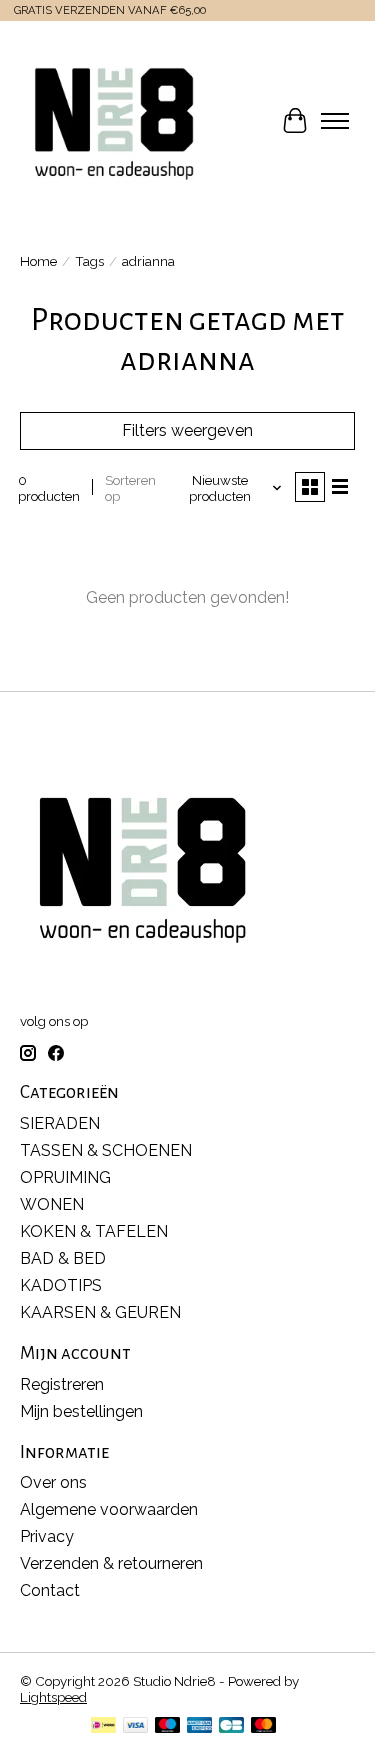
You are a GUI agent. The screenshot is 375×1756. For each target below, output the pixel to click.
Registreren (62, 1384)
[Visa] (136, 1726)
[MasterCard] (264, 1726)
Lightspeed (53, 1697)
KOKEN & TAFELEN (94, 1231)
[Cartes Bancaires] (231, 1726)
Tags (89, 261)
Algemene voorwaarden (109, 1509)
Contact (50, 1590)
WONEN (52, 1204)
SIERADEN (60, 1123)
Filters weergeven (187, 430)
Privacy (47, 1536)
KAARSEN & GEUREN (100, 1312)
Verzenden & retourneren (111, 1563)
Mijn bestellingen (81, 1411)
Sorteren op (130, 488)
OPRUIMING (65, 1177)
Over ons (53, 1482)
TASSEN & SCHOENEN (106, 1150)
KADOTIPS (61, 1285)
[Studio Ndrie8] (114, 121)
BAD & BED (63, 1258)
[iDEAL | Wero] (103, 1726)
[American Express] (200, 1726)
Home (38, 261)
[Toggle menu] (335, 121)
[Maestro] (168, 1726)
